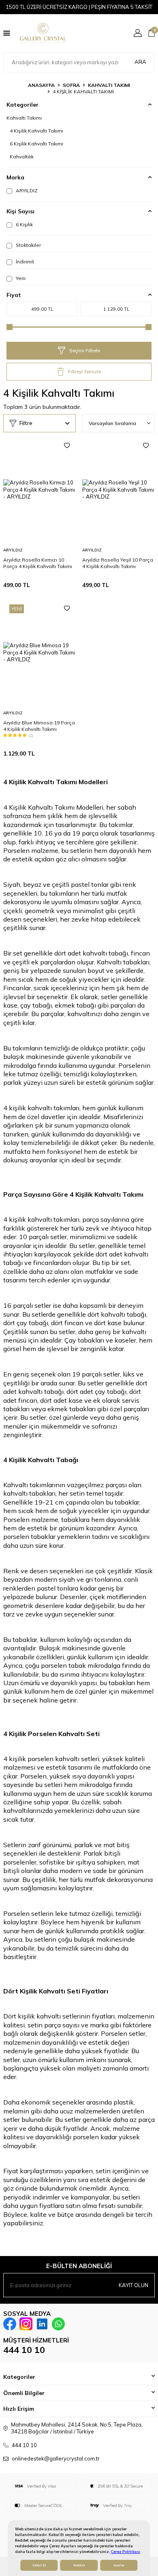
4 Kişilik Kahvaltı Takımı (36, 131)
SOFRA (71, 85)
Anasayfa (41, 85)
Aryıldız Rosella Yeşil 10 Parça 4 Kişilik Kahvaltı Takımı (118, 563)
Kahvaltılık (22, 157)
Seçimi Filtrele (85, 350)
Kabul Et (39, 2565)
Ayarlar (119, 2565)
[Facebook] (10, 2324)
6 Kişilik (24, 224)
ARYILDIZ (26, 190)
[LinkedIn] (42, 2324)
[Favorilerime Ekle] (67, 446)
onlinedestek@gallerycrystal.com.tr (56, 2458)
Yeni (20, 278)
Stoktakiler (28, 245)
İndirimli (24, 262)
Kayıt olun (133, 2285)
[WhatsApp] (58, 2324)
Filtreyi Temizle (84, 371)
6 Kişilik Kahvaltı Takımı (36, 144)
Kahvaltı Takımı (109, 85)
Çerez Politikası (125, 2552)
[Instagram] (26, 2324)
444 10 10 (24, 2350)
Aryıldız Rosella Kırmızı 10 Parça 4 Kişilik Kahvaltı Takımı (38, 563)
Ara (140, 62)
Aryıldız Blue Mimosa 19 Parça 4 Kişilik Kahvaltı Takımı (39, 726)
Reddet (79, 2565)
